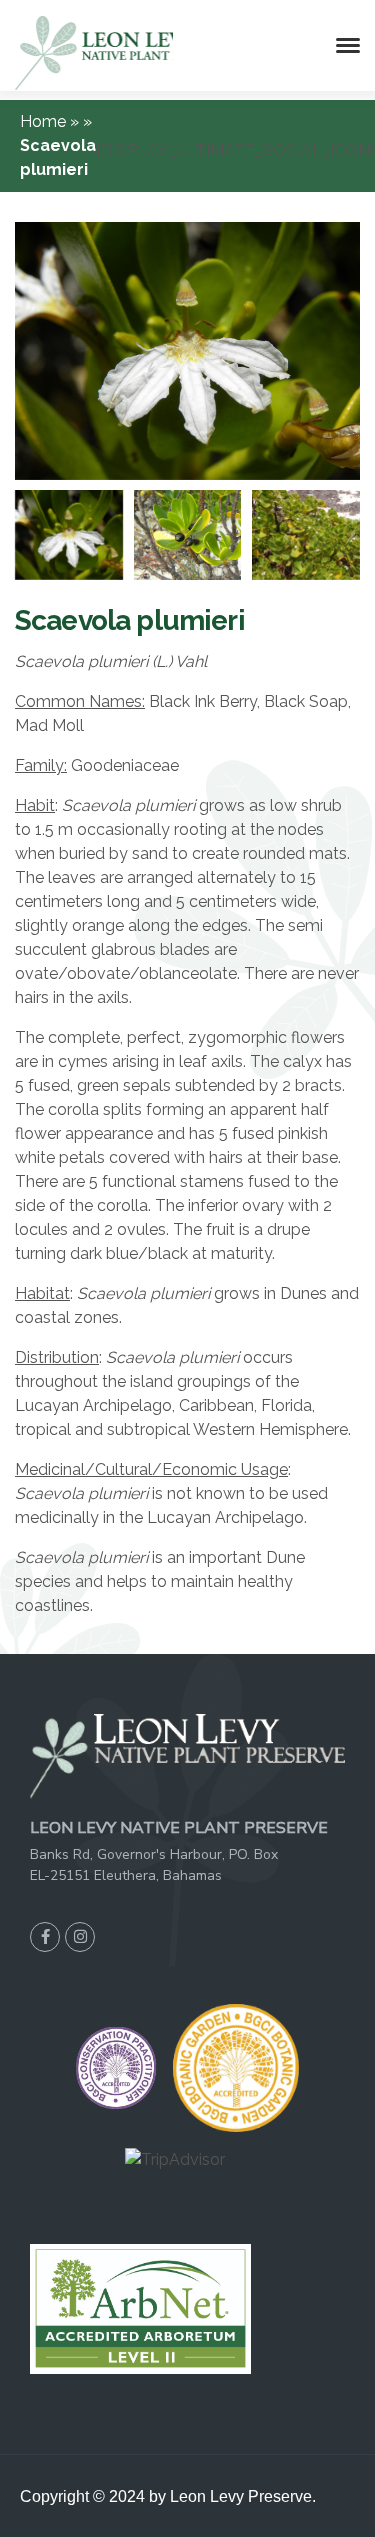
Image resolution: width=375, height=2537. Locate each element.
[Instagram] (80, 1937)
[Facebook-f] (45, 1937)
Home (45, 121)
